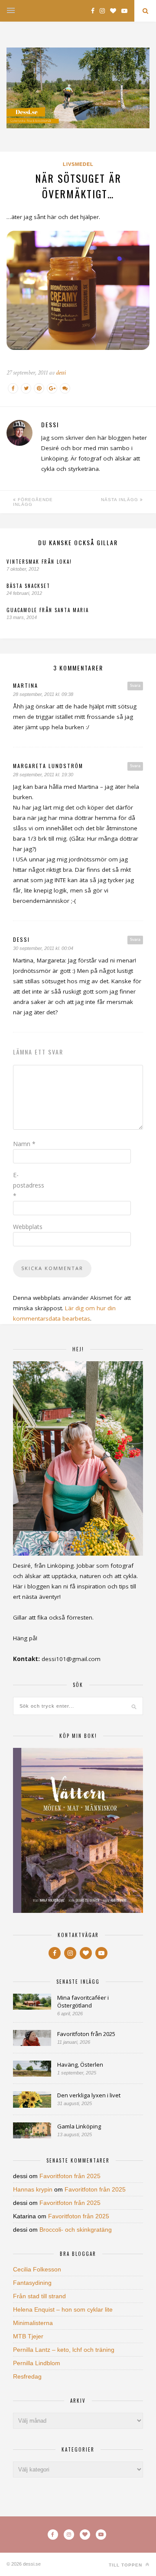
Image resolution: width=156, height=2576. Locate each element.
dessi (61, 373)
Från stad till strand (39, 2296)
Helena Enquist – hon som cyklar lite (63, 2309)
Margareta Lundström (48, 766)
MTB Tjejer (28, 2336)
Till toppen (126, 2565)
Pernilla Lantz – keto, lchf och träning (64, 2350)
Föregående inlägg (33, 502)
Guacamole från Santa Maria (48, 610)
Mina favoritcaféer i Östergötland (83, 2001)
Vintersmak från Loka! (39, 562)
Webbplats (28, 1227)
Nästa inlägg (120, 500)
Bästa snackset (28, 586)
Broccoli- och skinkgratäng (76, 2230)
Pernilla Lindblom (37, 2363)
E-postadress (29, 1185)
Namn (24, 1144)
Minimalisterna (33, 2323)
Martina (26, 685)
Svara (135, 686)
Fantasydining (32, 2283)
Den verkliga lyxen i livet (89, 2095)
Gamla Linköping (79, 2126)
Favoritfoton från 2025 (86, 2034)
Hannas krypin (33, 2189)
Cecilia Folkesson (37, 2269)
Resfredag (27, 2376)
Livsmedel (78, 164)
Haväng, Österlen (80, 2065)
